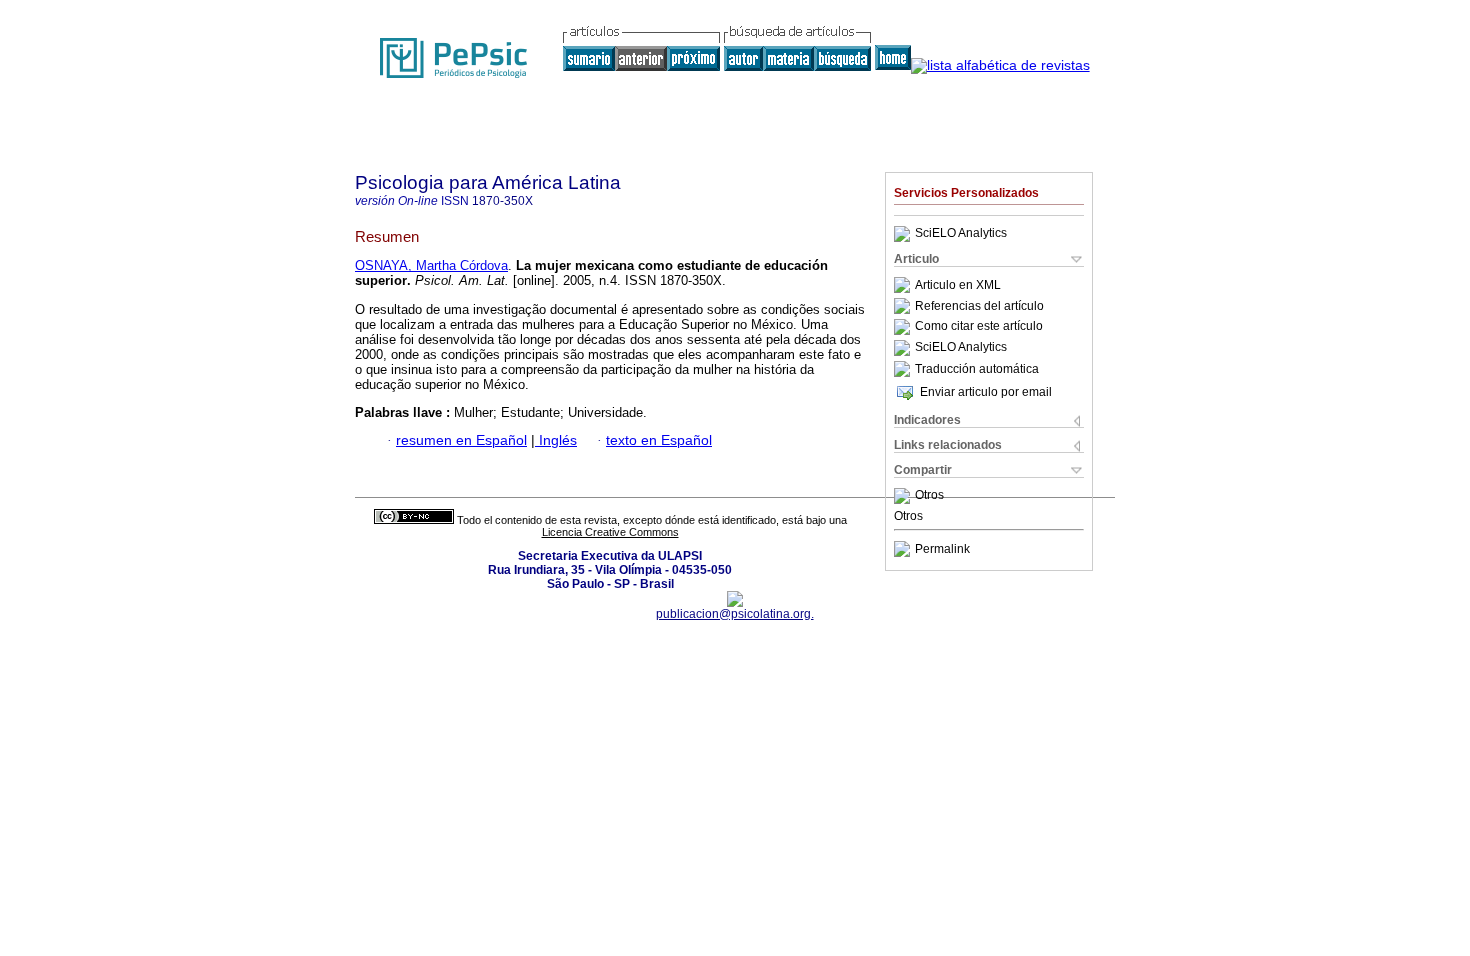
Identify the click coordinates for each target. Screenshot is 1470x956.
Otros (929, 496)
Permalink (942, 549)
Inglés (556, 440)
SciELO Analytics (961, 234)
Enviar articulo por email (986, 392)
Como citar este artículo (979, 327)
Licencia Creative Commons (610, 532)
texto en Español (659, 440)
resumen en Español (461, 440)
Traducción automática (977, 369)
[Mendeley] (904, 496)
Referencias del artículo (979, 306)
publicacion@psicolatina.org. (735, 614)
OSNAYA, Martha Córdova (431, 265)
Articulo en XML (958, 285)
